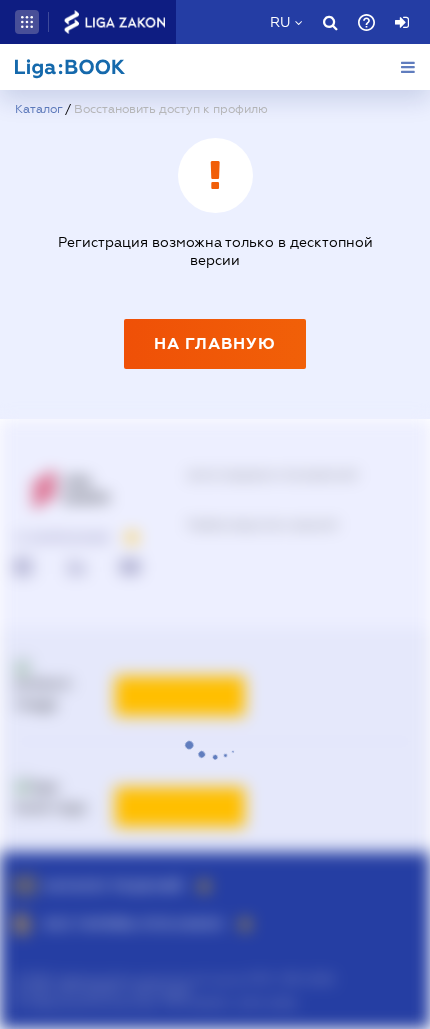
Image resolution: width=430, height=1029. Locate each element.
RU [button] (280, 22)
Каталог (38, 109)
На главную (215, 343)
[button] (27, 22)
